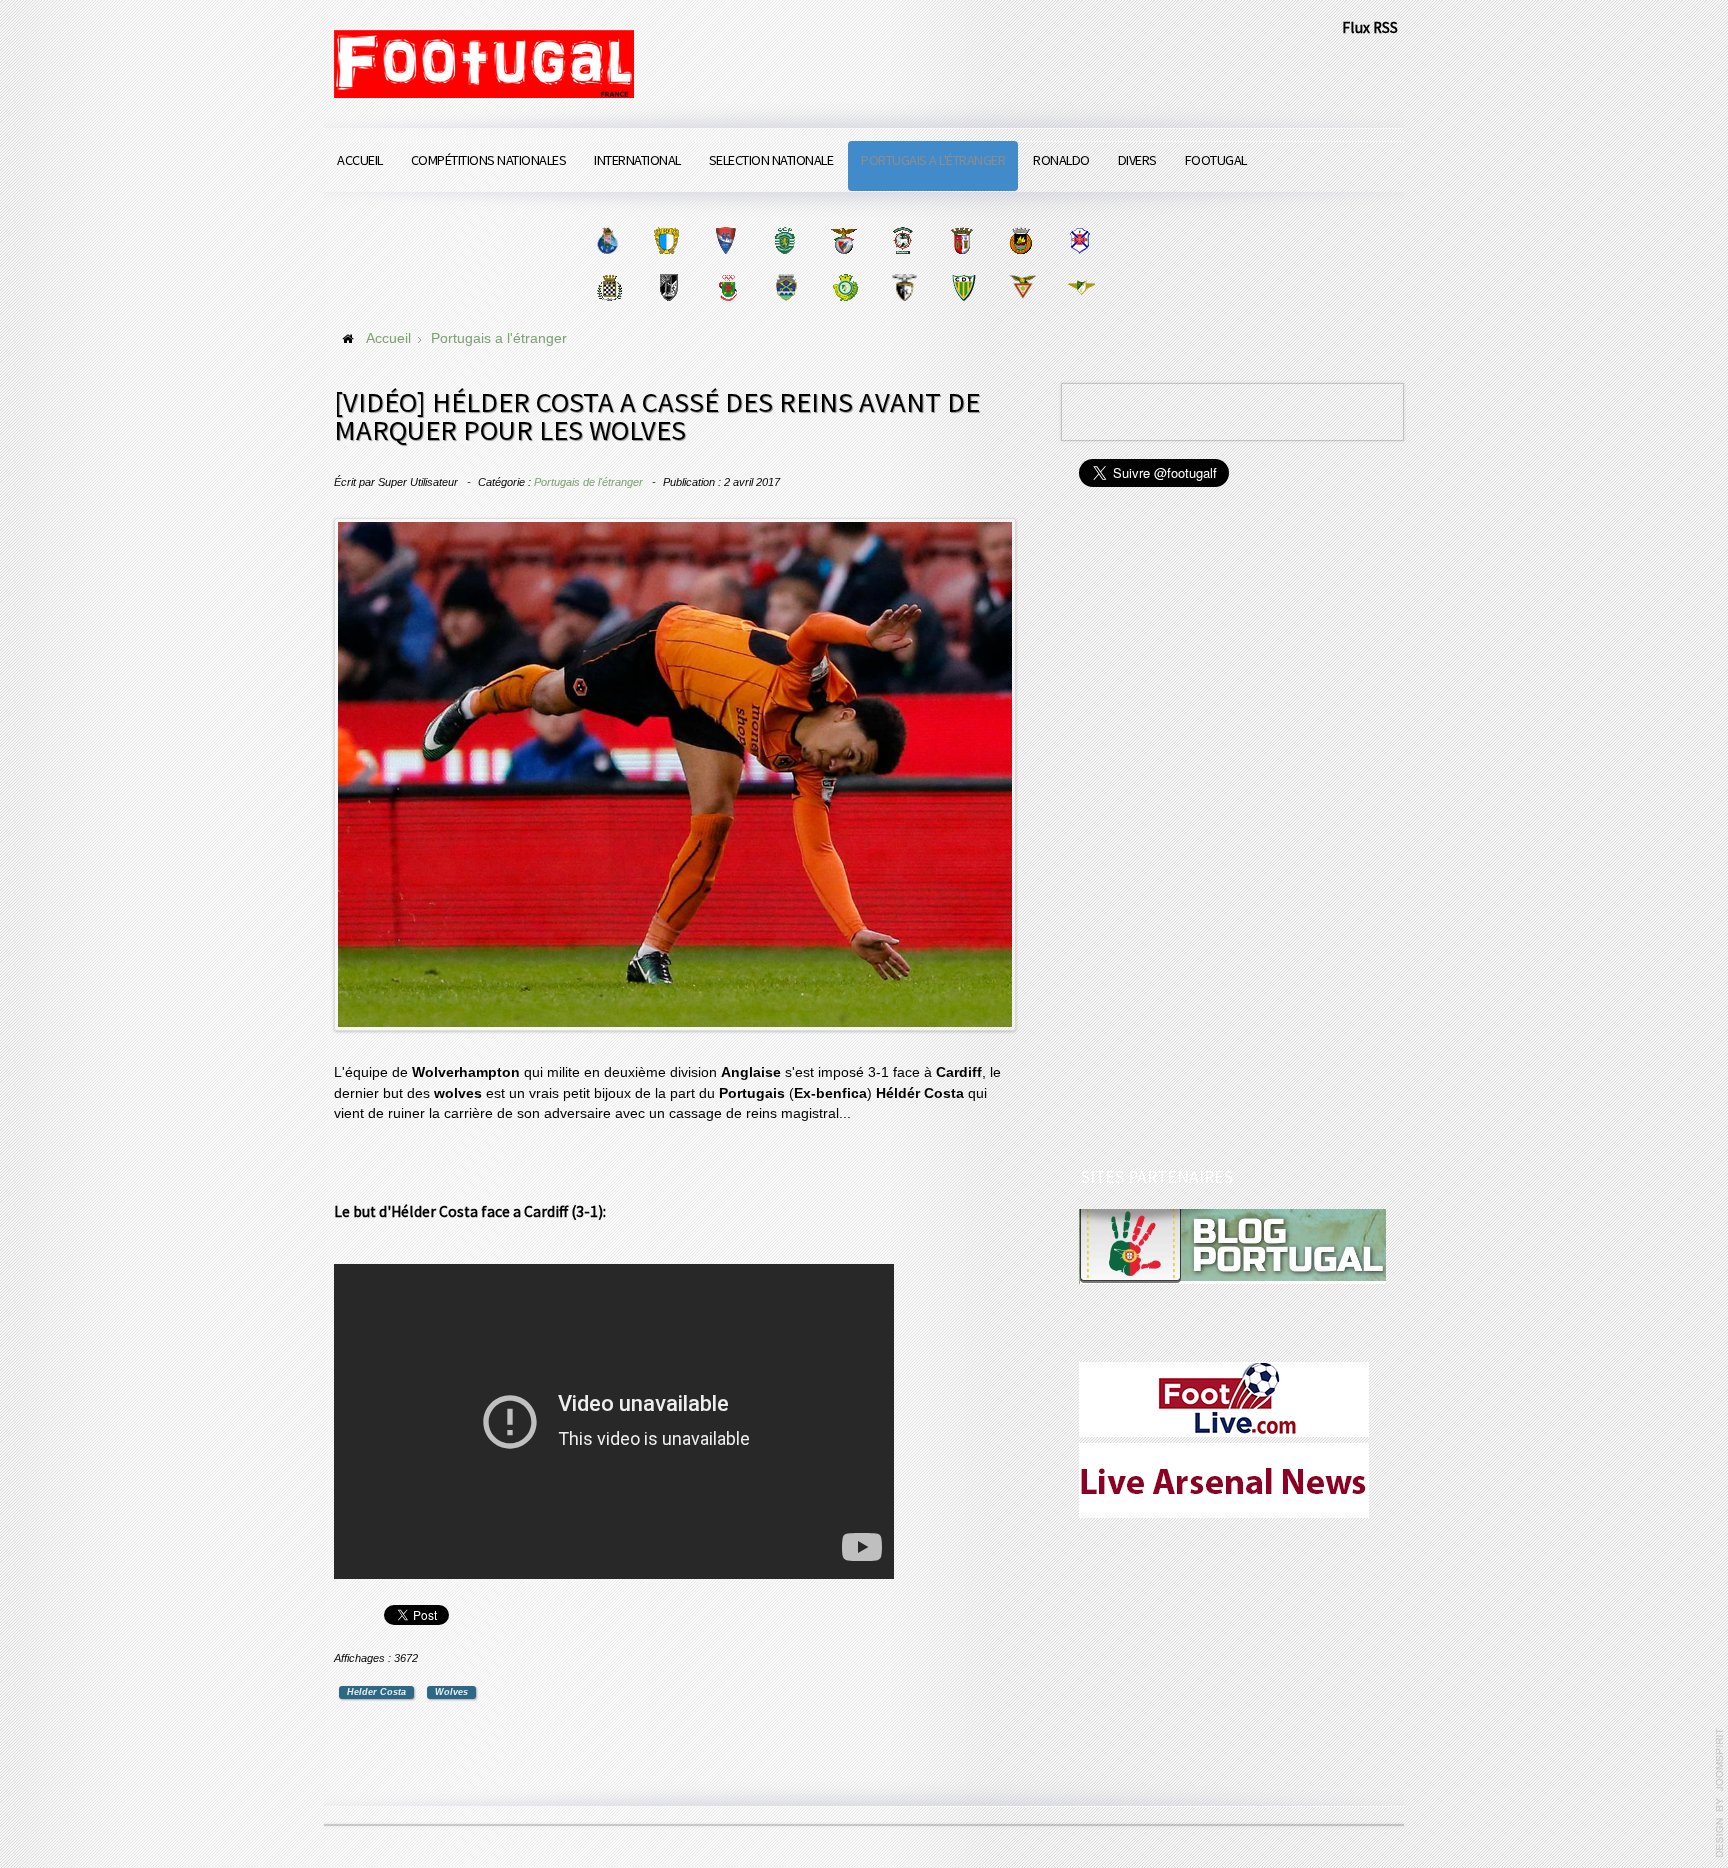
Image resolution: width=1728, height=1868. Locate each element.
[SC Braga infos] (961, 240)
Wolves (451, 1692)
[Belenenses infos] (1079, 240)
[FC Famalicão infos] (666, 240)
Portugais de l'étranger (588, 482)
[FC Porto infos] (607, 240)
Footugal (1216, 160)
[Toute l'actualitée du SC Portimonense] (904, 287)
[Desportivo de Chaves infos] (786, 287)
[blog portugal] (1232, 1245)
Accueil (360, 160)
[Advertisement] (1229, 830)
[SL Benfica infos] (843, 240)
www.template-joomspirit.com (1720, 1793)
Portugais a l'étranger (933, 160)
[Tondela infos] (963, 287)
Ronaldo (1061, 160)
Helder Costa (376, 1692)
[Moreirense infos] (1081, 287)
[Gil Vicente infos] (725, 240)
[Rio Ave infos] (1020, 240)
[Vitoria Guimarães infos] (668, 287)
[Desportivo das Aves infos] (1022, 287)
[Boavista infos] (609, 287)
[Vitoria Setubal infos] (845, 287)
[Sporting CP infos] (784, 240)
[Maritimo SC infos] (902, 240)
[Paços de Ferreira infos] (727, 287)
